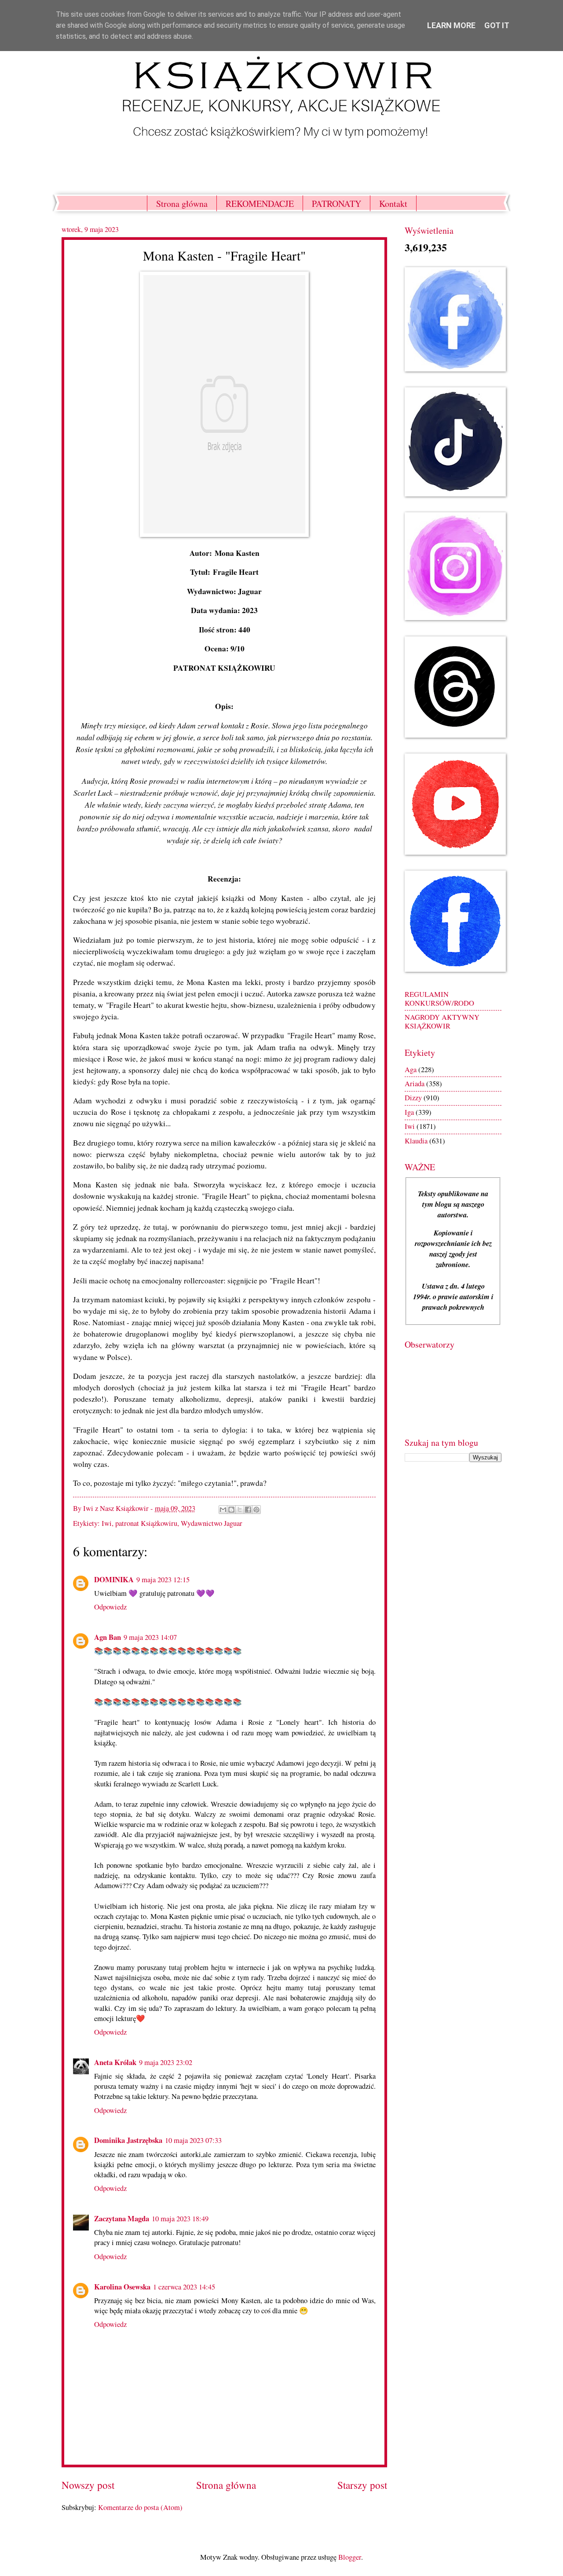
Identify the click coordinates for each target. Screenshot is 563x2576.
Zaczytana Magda (122, 2218)
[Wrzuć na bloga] (231, 1510)
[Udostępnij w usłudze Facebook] (248, 1510)
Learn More (451, 25)
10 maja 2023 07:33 (193, 2140)
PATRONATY (336, 204)
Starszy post (362, 2485)
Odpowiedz (110, 1607)
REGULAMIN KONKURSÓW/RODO (439, 999)
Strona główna (182, 204)
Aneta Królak (115, 2062)
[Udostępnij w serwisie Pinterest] (256, 1510)
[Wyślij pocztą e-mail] (223, 1510)
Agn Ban (108, 1637)
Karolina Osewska (122, 2287)
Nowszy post (88, 2485)
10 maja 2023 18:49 (180, 2219)
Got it (497, 25)
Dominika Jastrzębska (128, 2140)
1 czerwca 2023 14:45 (184, 2287)
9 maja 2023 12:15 (163, 1580)
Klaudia (416, 1141)
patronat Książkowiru (146, 1523)
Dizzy (413, 1098)
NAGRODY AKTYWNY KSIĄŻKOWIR (442, 1022)
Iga (409, 1112)
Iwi (107, 1523)
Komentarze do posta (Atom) (140, 2507)
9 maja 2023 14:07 (150, 1637)
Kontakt (393, 204)
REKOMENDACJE (260, 204)
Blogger (350, 2557)
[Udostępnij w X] (240, 1510)
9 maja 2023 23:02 (166, 2062)
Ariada (415, 1084)
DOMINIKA (114, 1579)
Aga (411, 1069)
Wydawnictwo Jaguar (212, 1523)
